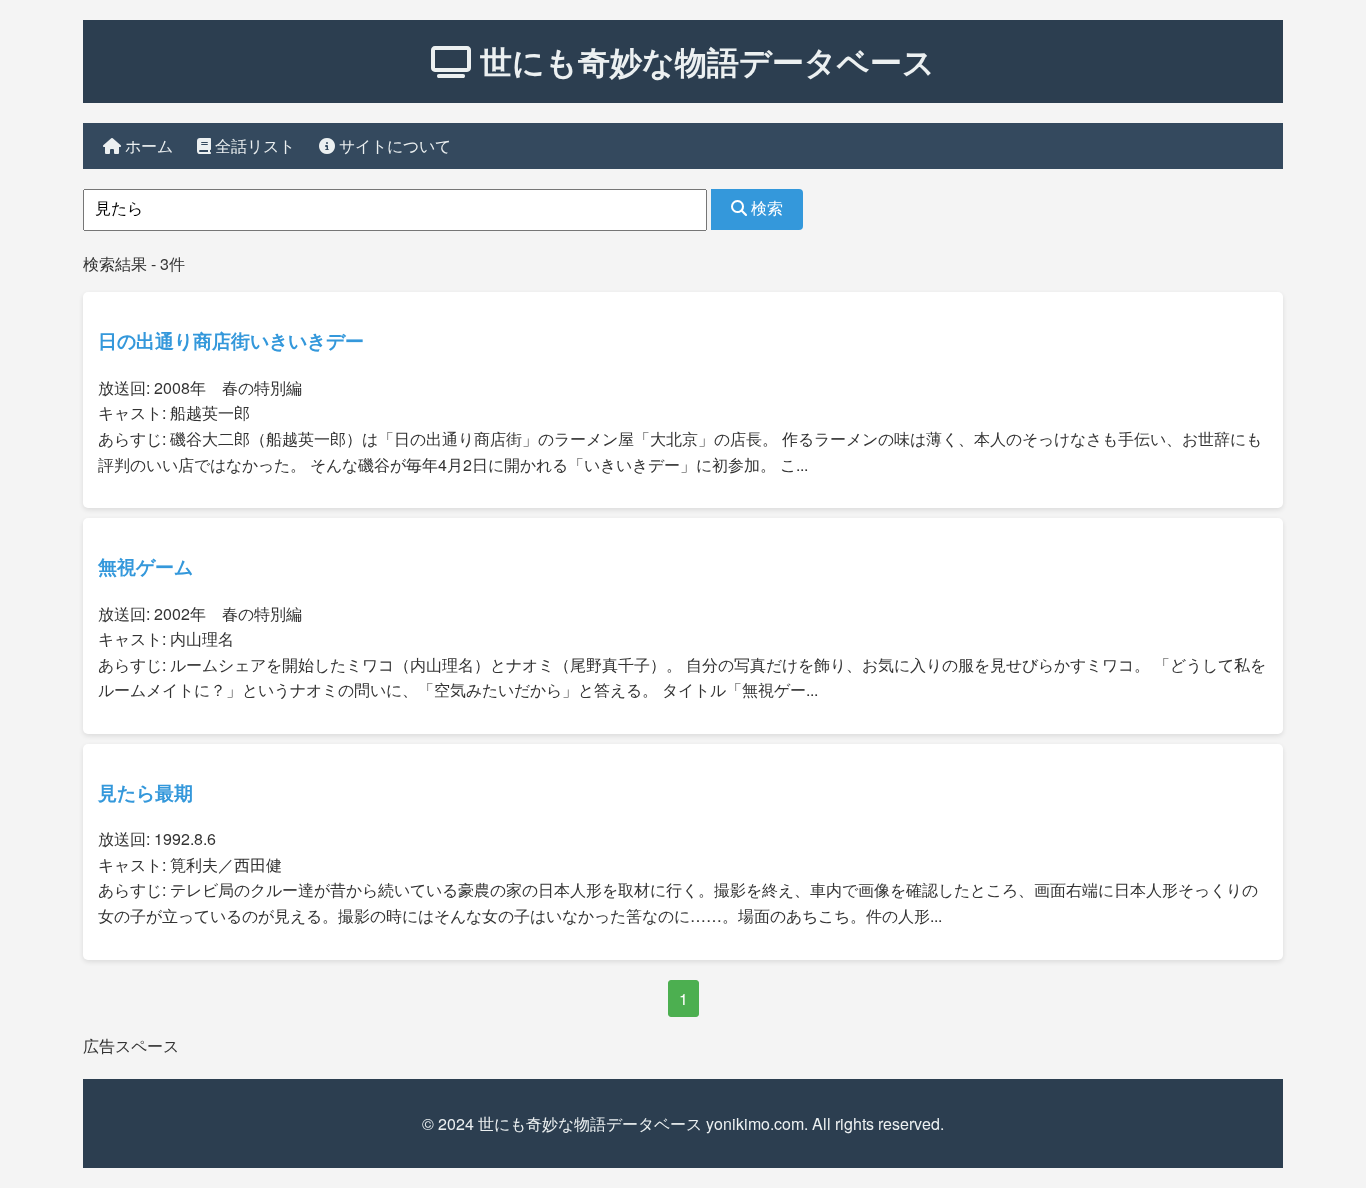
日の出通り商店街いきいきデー (231, 340)
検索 (765, 208)
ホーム (147, 145)
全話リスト (253, 145)
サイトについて (393, 145)
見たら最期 (145, 792)
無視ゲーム (145, 566)
